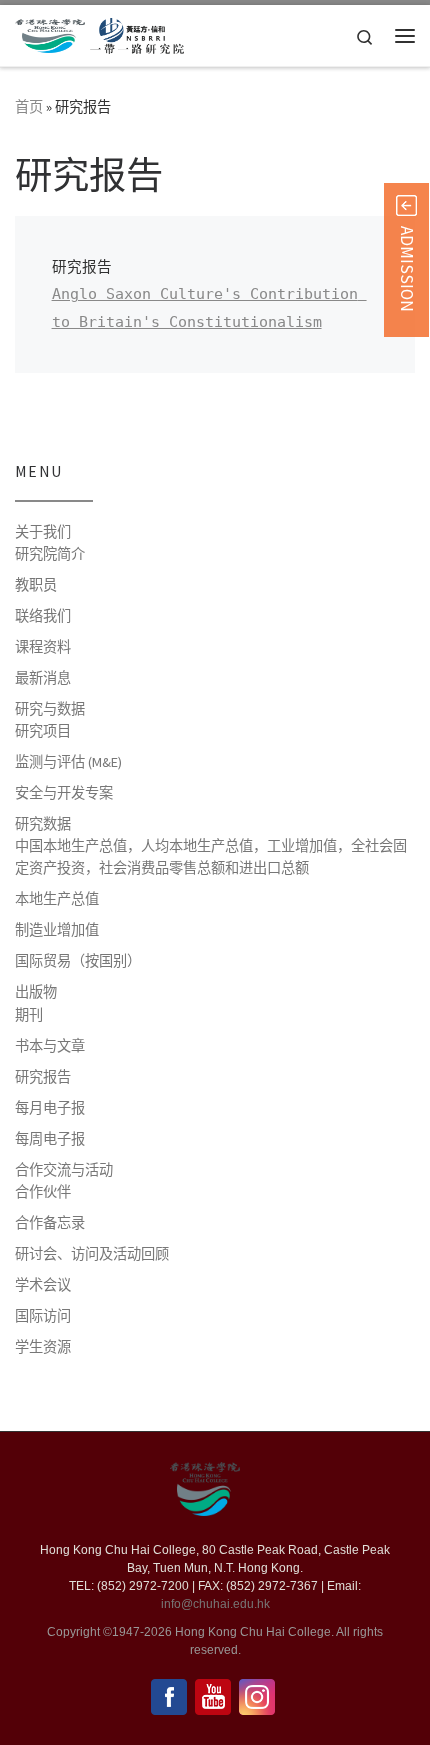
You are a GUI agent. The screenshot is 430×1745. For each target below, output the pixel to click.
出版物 (36, 992)
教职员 (36, 585)
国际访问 (43, 1316)
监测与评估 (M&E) (68, 762)
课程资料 (43, 647)
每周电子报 (50, 1139)
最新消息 (43, 678)
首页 (29, 107)
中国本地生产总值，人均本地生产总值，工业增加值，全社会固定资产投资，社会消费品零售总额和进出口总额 (211, 857)
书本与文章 (50, 1046)
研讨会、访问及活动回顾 (92, 1254)
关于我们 (43, 532)
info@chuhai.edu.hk (215, 1604)
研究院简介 (50, 554)
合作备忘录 (50, 1223)
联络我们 (43, 616)
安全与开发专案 (64, 793)
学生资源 (43, 1347)
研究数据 (43, 824)
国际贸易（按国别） (78, 961)
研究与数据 (50, 709)
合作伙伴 (43, 1192)
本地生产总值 (57, 899)
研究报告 (43, 1077)
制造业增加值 (57, 930)
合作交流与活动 (64, 1170)
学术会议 (43, 1285)
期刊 (29, 1015)
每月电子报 (50, 1108)
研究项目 (43, 731)
